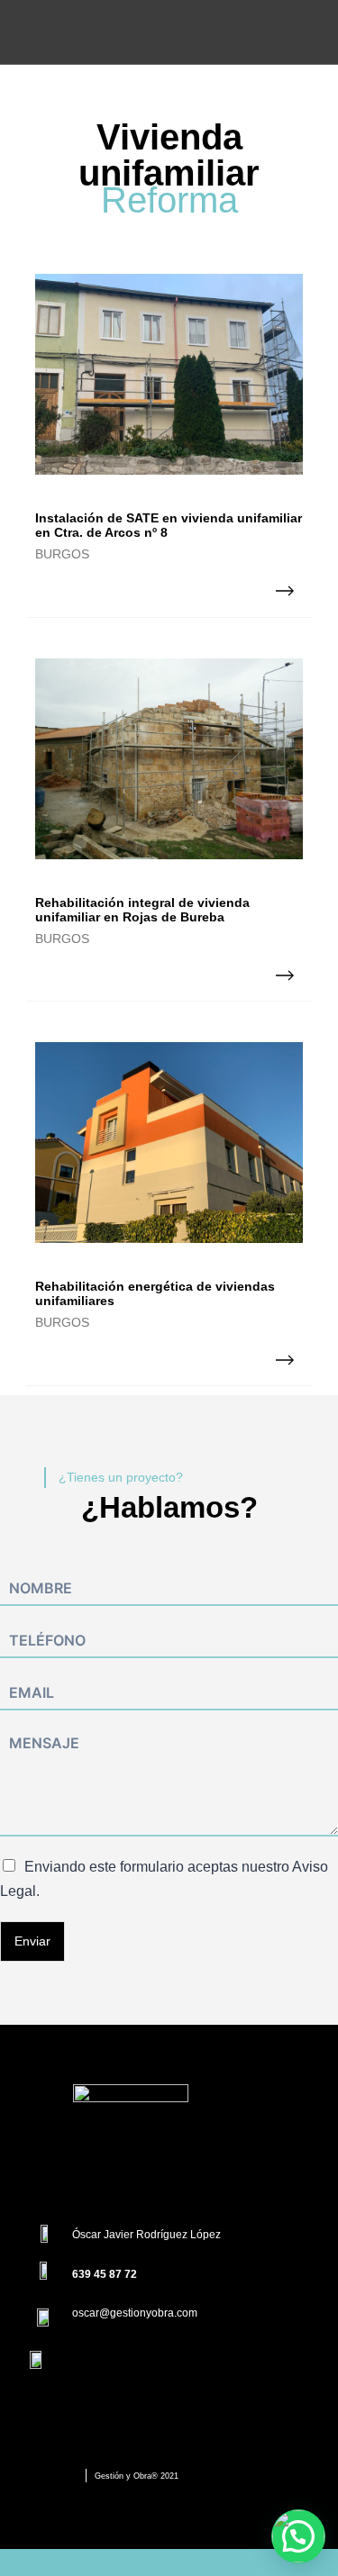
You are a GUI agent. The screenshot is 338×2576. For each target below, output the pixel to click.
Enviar (32, 1941)
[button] (298, 2536)
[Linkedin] (179, 2166)
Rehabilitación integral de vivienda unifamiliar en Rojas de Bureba (142, 910)
